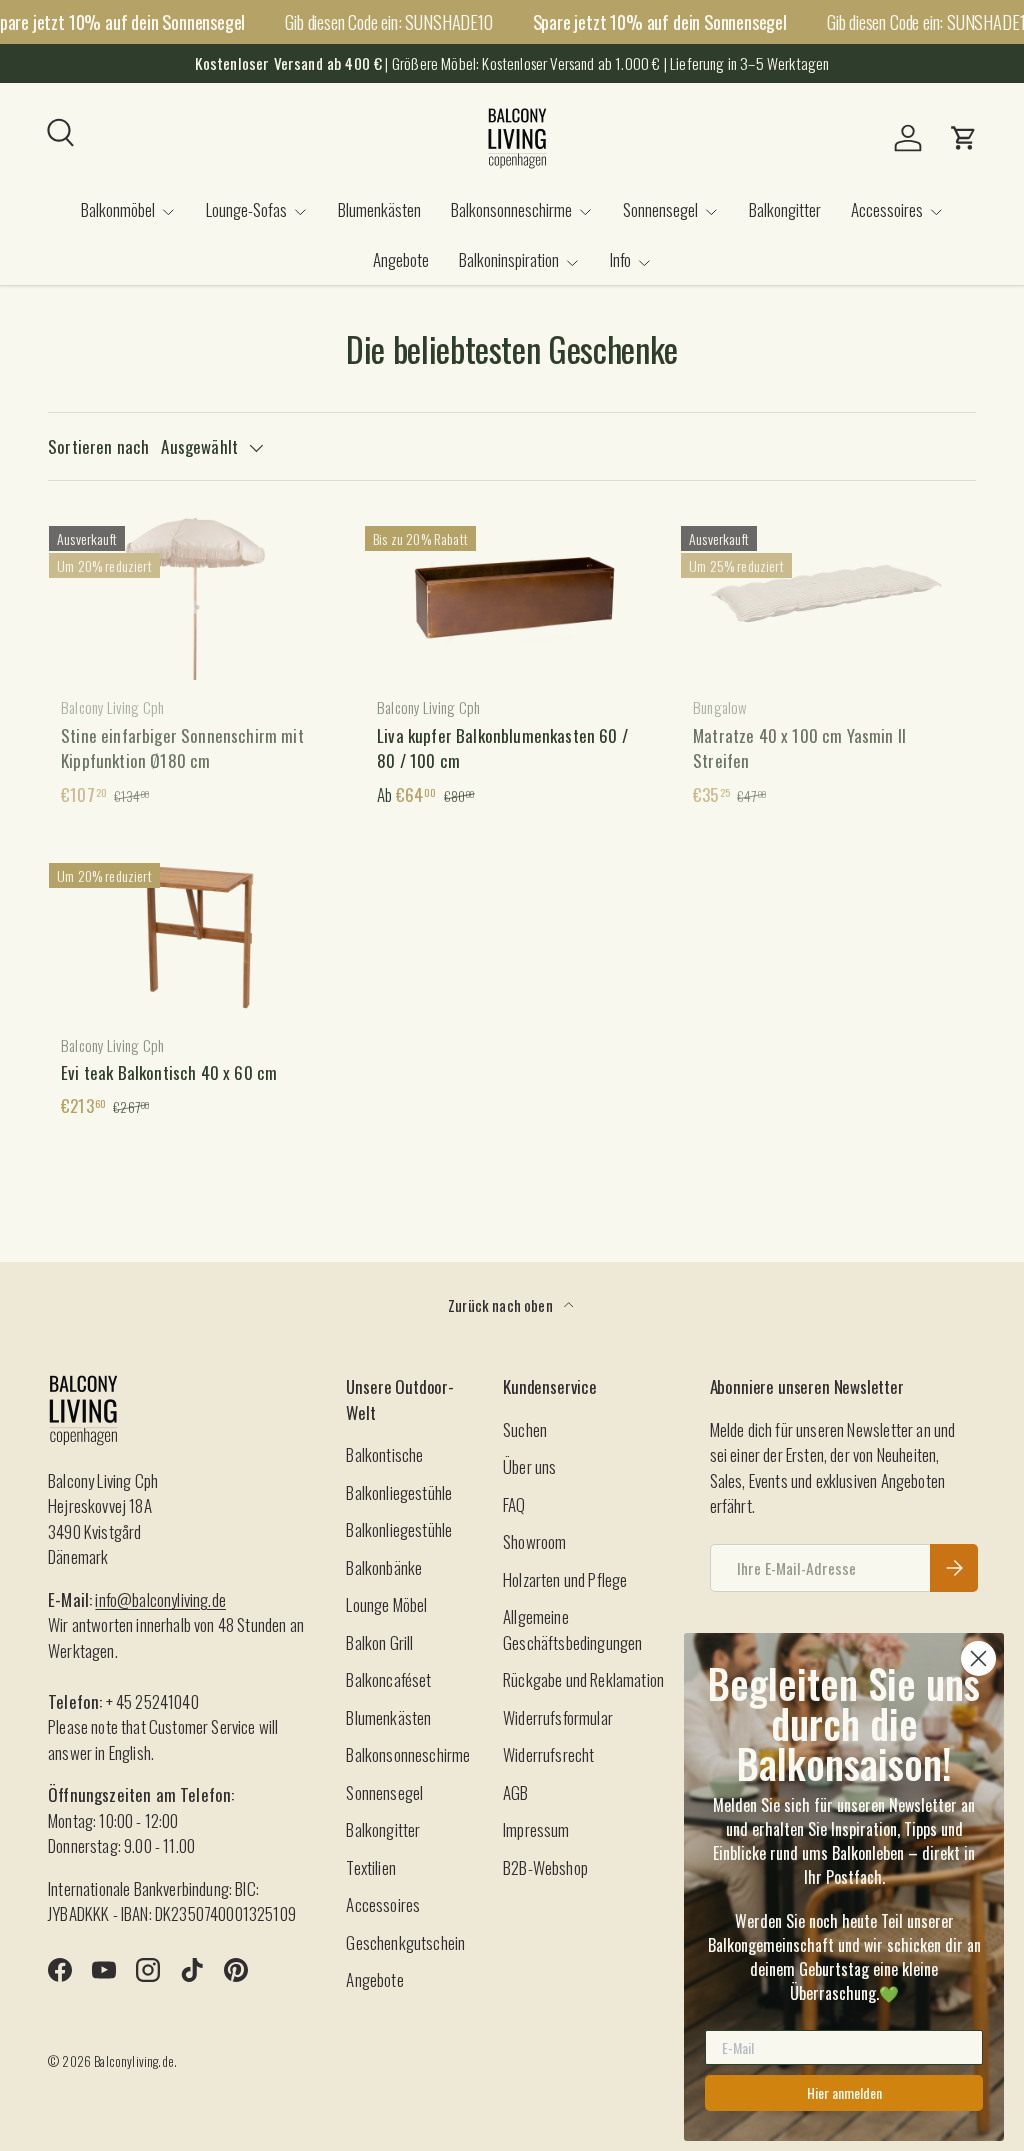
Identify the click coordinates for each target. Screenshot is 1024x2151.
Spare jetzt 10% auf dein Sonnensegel (660, 22)
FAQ (514, 1504)
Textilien (371, 1867)
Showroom (534, 1541)
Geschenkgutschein (405, 1942)
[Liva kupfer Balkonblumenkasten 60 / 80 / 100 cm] (512, 597)
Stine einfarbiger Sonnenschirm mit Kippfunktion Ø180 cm (182, 748)
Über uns (529, 1466)
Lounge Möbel (386, 1604)
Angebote (401, 259)
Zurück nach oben (502, 1305)
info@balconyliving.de (160, 1599)
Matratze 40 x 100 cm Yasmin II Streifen (799, 748)
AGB (516, 1792)
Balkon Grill (379, 1642)
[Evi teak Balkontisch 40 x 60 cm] (196, 934)
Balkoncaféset (388, 1679)
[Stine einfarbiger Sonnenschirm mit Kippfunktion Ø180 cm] (196, 597)
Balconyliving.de (134, 2061)
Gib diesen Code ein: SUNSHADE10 (388, 21)
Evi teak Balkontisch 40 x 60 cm (169, 1072)
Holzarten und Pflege (565, 1579)
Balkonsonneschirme (408, 1754)
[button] (964, 138)
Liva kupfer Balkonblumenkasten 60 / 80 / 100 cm (502, 748)
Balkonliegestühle (399, 1492)
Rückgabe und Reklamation (583, 1679)
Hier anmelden (844, 2092)
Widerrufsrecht (548, 1754)
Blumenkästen (379, 209)
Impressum (536, 1829)
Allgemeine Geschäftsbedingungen (572, 1629)
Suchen (525, 1429)
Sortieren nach (98, 446)
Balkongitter (785, 209)
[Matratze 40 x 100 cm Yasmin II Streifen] (828, 597)
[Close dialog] (978, 1658)
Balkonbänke (384, 1567)
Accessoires (383, 1904)
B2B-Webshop (545, 1867)
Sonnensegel (384, 1792)
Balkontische (384, 1454)
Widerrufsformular (558, 1717)
